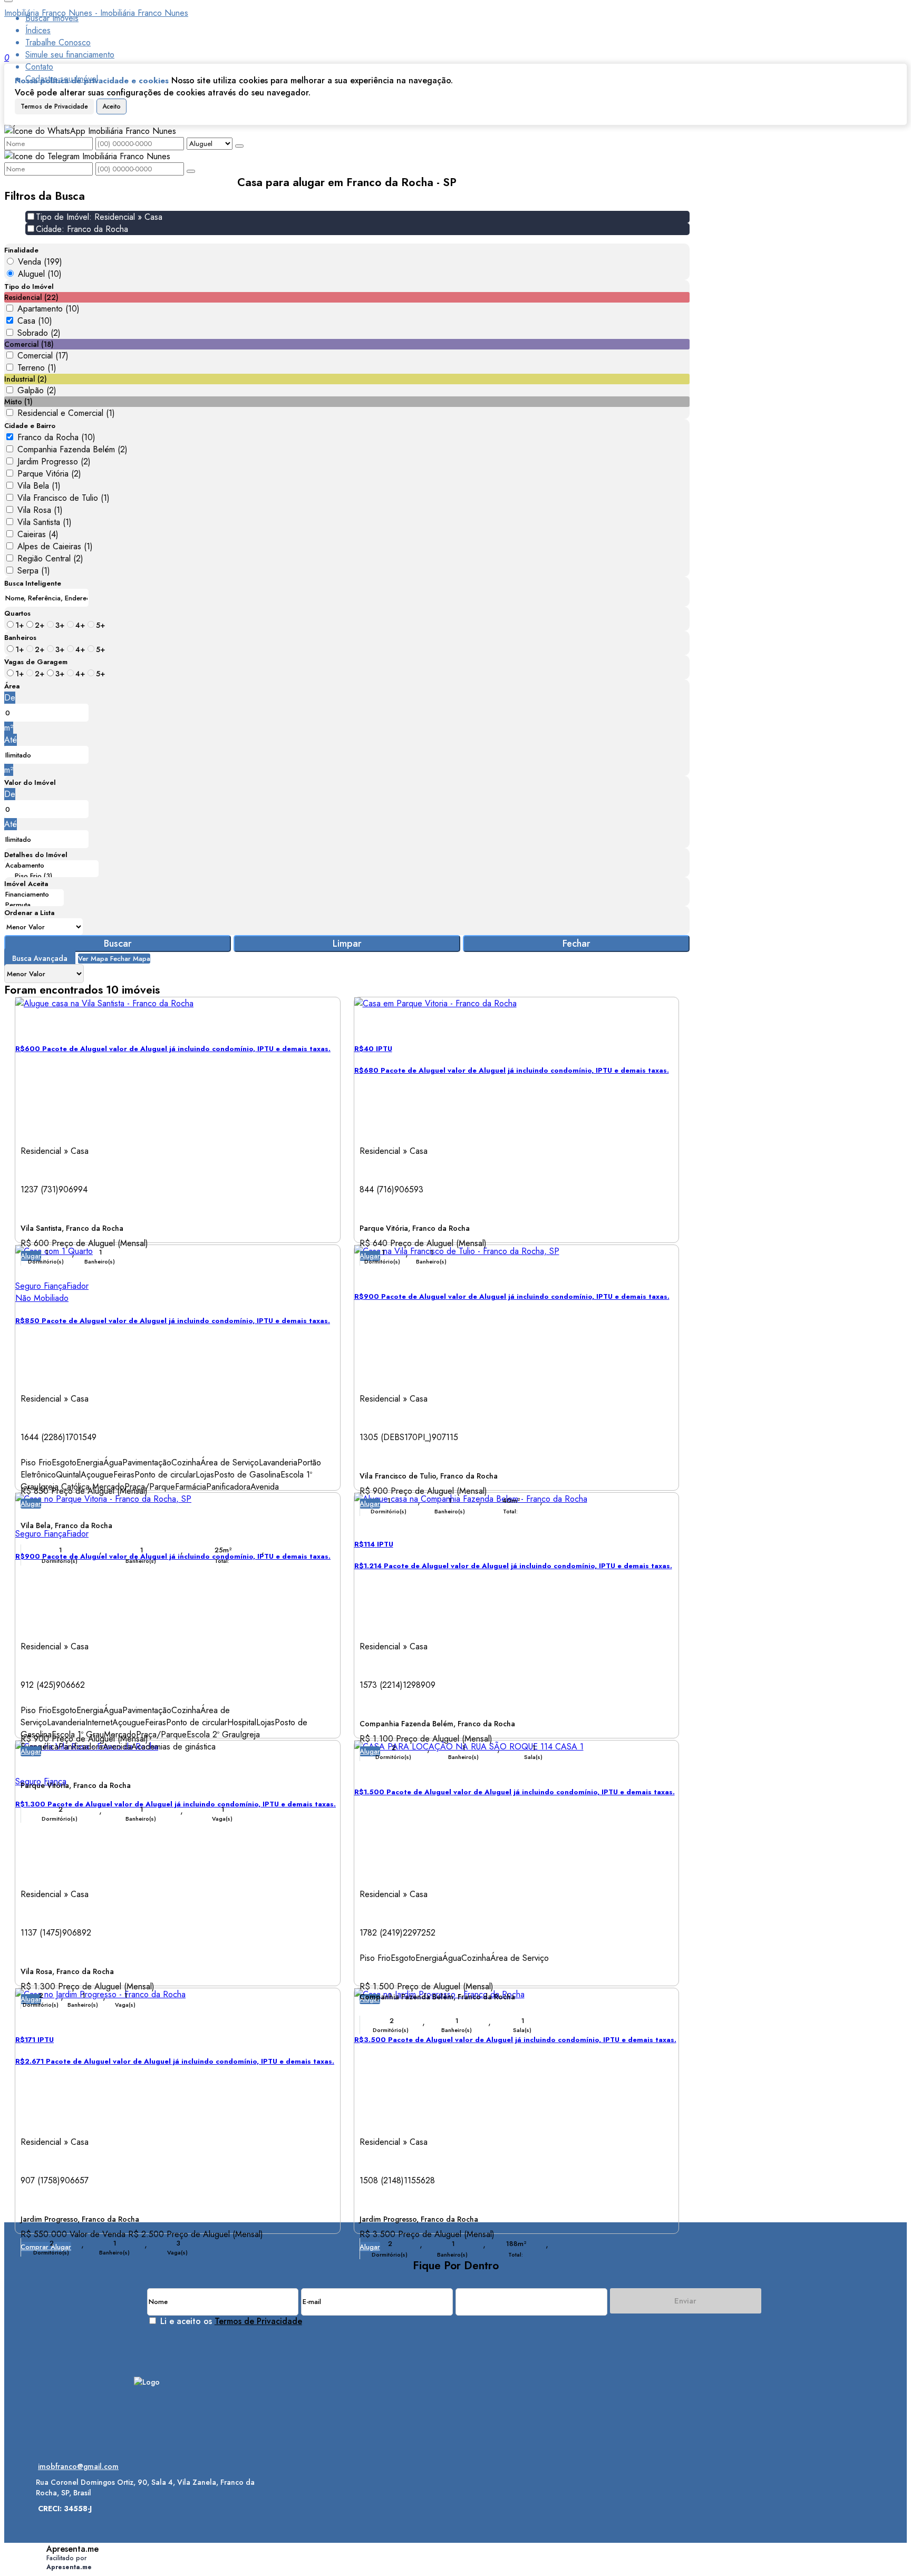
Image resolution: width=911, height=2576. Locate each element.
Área (12, 686)
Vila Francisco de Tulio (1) (64, 498)
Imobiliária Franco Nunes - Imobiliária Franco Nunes (96, 13)
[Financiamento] (34, 895)
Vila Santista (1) (45, 522)
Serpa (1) (34, 571)
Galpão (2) (37, 390)
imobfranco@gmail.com (78, 2466)
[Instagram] (147, 2406)
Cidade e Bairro (30, 426)
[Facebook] (147, 2424)
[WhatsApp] (147, 2443)
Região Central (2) (50, 558)
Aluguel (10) (40, 274)
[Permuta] (34, 905)
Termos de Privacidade (54, 106)
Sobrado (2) (39, 333)
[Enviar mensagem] (239, 146)
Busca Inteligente (33, 583)
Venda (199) (40, 262)
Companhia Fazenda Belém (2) (72, 449)
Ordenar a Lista (29, 913)
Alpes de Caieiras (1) (55, 546)
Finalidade (21, 250)
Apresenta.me (72, 2549)
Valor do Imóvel (30, 782)
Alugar (31, 1504)
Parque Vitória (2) (49, 474)
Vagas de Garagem (36, 662)
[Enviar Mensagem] (191, 171)
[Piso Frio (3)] (51, 876)
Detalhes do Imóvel (36, 855)
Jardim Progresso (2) (54, 461)
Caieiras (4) (38, 534)
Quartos (17, 613)
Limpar (347, 944)
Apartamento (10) (49, 309)
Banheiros (20, 638)
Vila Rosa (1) (40, 510)
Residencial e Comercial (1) (66, 413)
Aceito (112, 106)
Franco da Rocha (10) (56, 437)
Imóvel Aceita (26, 884)
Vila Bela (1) (39, 486)
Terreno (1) (37, 368)
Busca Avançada (40, 958)
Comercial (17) (43, 356)
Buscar (118, 944)
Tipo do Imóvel (29, 286)
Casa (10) (35, 321)
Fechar (576, 944)
